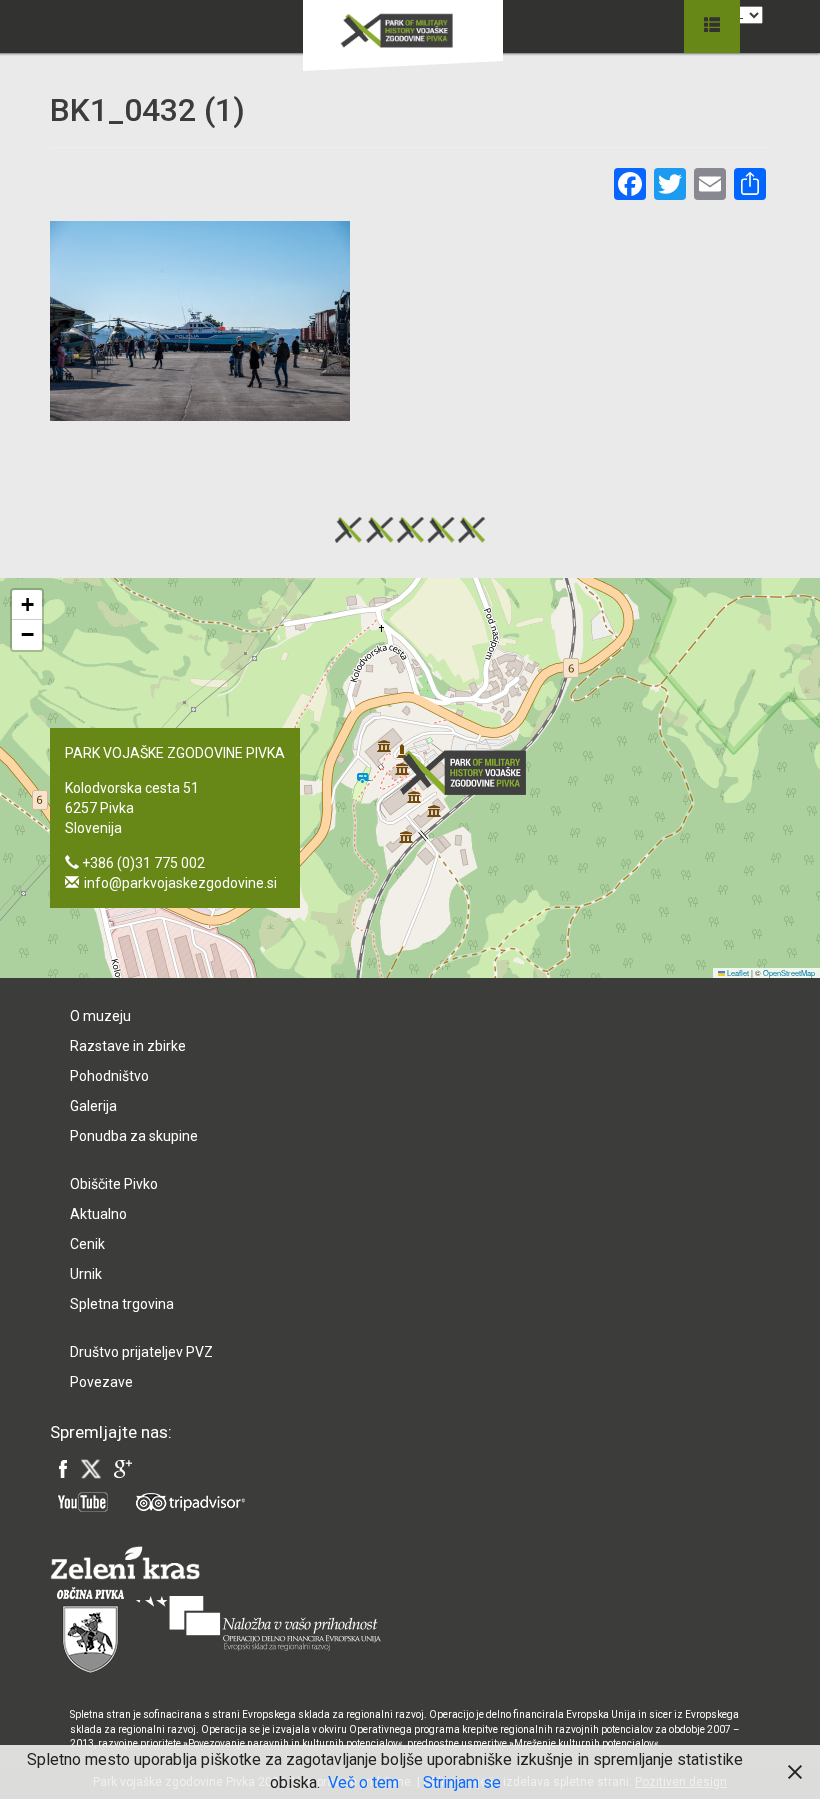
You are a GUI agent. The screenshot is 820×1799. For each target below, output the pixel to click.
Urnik (86, 1274)
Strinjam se (462, 1782)
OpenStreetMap (789, 972)
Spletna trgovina (122, 1304)
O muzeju (100, 1016)
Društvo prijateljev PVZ (141, 1352)
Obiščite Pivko (114, 1184)
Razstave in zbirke (128, 1046)
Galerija (93, 1106)
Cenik (87, 1244)
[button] (469, 772)
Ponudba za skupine (134, 1136)
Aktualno (98, 1214)
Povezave (101, 1382)
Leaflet (737, 972)
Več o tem (363, 1782)
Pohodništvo (109, 1076)
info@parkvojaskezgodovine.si (180, 883)
